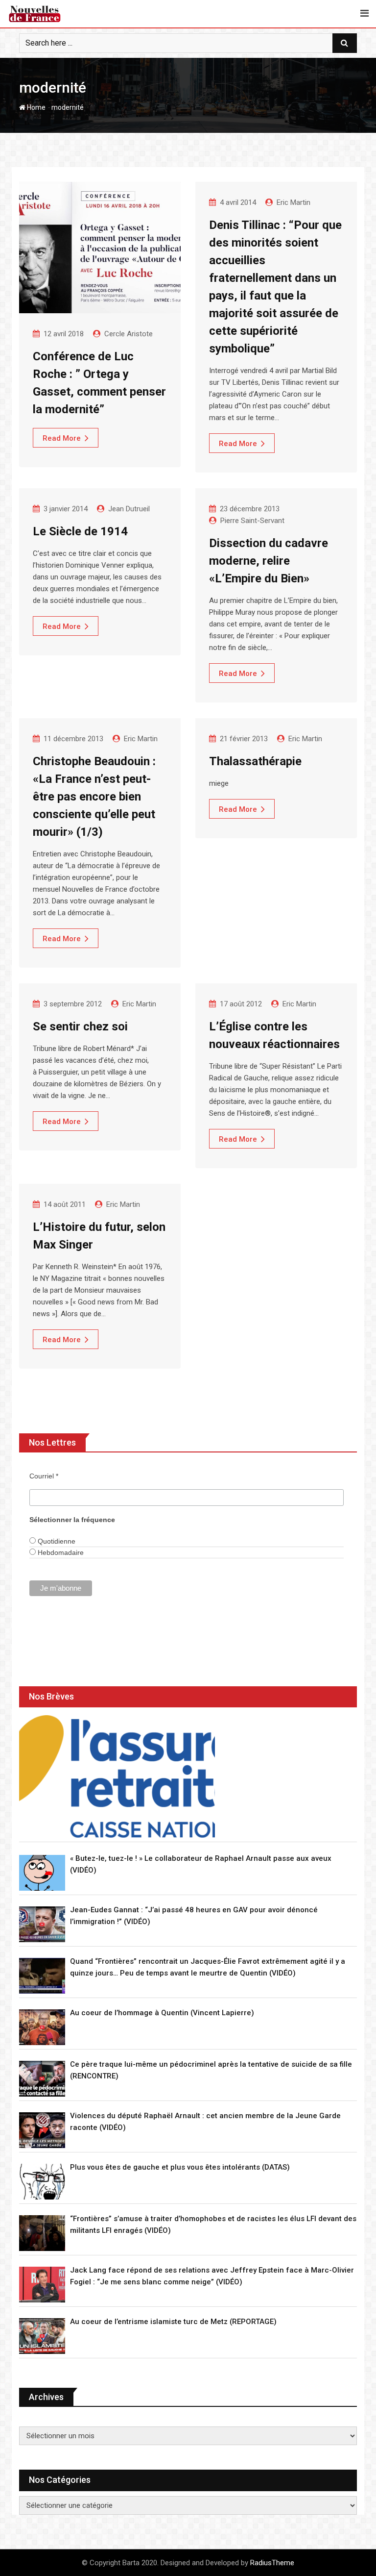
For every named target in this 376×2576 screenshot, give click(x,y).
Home (35, 107)
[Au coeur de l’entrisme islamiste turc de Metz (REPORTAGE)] (42, 2336)
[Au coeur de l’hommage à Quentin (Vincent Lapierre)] (42, 2027)
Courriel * (44, 1476)
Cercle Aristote (129, 334)
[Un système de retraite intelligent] (117, 1776)
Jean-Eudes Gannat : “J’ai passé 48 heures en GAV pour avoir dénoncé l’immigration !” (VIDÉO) (194, 1916)
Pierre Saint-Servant (252, 521)
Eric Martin (294, 202)
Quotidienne (56, 1541)
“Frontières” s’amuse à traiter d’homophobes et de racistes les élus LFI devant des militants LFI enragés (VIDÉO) (213, 2225)
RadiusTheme (272, 2563)
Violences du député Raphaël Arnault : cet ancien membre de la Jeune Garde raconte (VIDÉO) (205, 2122)
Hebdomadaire (60, 1552)
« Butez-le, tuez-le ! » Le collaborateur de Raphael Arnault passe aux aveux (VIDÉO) (201, 1864)
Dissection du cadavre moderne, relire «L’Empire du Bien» (269, 561)
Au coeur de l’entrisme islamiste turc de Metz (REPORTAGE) (173, 2322)
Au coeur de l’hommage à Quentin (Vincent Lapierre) (162, 2013)
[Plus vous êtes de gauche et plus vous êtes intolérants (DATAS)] (42, 2182)
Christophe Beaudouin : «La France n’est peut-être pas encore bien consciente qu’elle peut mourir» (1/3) (94, 797)
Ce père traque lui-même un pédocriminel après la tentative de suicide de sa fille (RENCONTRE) (211, 2070)
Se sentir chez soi (80, 1026)
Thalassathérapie (255, 761)
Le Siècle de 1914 (80, 531)
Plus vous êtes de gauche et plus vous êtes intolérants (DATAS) (180, 2167)
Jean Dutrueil (129, 509)
